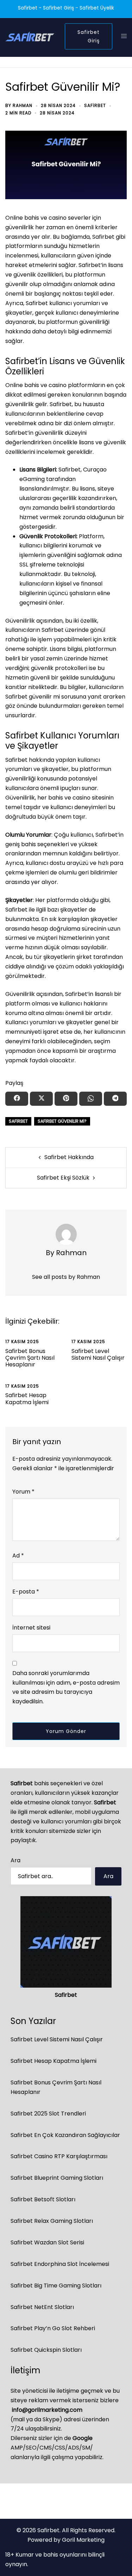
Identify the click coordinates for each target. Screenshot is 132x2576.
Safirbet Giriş (89, 36)
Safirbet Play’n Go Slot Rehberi (53, 2328)
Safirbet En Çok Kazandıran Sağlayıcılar (65, 2135)
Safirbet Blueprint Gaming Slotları (57, 2178)
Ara (15, 1860)
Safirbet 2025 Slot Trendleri (48, 2114)
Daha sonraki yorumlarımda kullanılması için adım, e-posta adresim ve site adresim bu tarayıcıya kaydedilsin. (66, 1687)
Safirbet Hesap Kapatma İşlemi (27, 1399)
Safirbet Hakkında (69, 1157)
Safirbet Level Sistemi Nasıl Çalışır (98, 1354)
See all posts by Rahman (66, 1277)
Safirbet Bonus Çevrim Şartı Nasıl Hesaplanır (30, 1358)
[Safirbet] (30, 36)
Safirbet (95, 105)
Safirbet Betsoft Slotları (43, 2199)
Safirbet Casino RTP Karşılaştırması (59, 2156)
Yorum (23, 1492)
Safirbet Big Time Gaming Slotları (56, 2286)
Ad (18, 1556)
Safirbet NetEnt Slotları (42, 2307)
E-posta (26, 1592)
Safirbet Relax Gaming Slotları (52, 2221)
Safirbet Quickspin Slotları (46, 2350)
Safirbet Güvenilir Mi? (62, 1121)
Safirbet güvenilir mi (33, 697)
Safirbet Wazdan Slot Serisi (47, 2242)
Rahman (23, 105)
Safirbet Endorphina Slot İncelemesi (60, 2264)
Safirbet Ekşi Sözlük (63, 1178)
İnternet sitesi (31, 1628)
